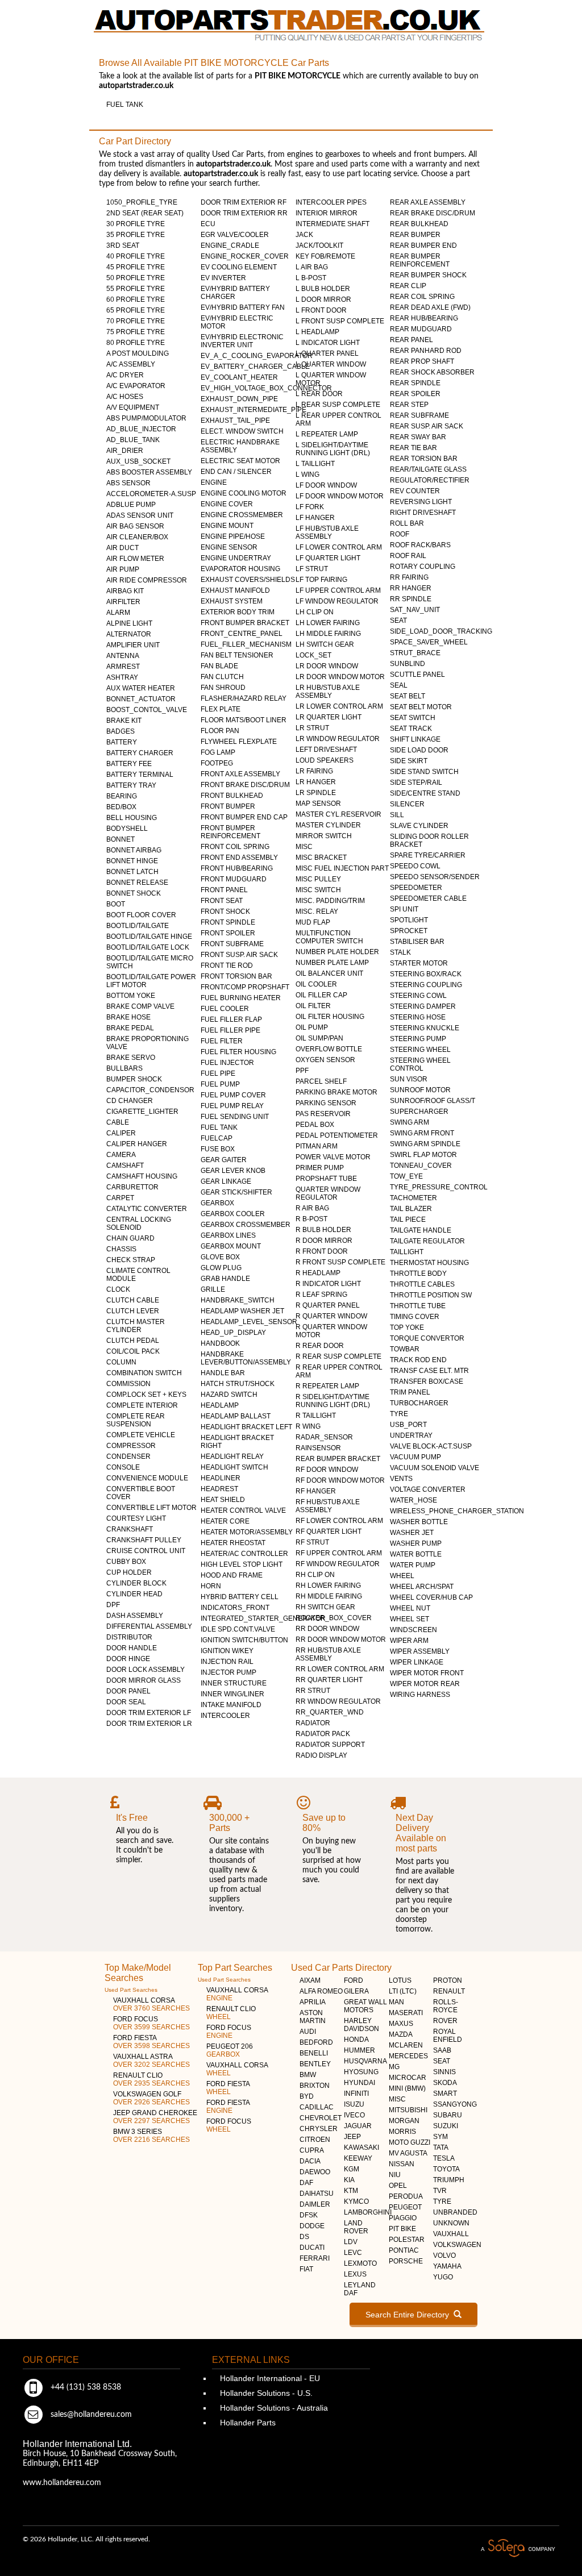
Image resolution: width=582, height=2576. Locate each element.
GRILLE (213, 1289)
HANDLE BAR (223, 1373)
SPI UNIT (404, 909)
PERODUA (406, 2196)
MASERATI (406, 2013)
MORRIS (402, 2132)
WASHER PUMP (416, 1543)
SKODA (445, 2083)
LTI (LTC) (403, 1991)
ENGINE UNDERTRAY (236, 558)
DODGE (312, 2226)
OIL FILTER (313, 1006)
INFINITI (356, 2094)
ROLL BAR (407, 523)
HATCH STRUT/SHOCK (238, 1384)
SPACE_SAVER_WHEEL (429, 642)
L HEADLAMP (317, 332)
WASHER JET (412, 1533)
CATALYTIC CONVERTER (147, 1209)
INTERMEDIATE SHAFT (332, 224)
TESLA (444, 2158)
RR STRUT (313, 1691)
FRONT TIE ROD (227, 966)
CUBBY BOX (126, 1562)
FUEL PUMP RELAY (232, 1106)
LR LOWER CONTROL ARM (339, 706)
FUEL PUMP (220, 1084)
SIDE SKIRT (409, 761)
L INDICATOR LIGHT (328, 343)
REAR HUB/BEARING (424, 318)
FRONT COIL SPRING (235, 847)
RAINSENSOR (318, 1448)
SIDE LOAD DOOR (419, 750)
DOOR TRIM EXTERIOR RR (244, 213)
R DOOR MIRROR (324, 1241)
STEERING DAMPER (423, 1006)
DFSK (309, 2215)
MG (394, 2067)
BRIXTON (315, 2086)
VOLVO (444, 2255)
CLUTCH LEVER (133, 1311)
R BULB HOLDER (323, 1230)
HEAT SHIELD (223, 1500)
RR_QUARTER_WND (330, 1712)
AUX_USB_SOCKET (138, 461)
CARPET (120, 1198)
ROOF (400, 534)
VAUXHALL (451, 2234)
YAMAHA (447, 2266)
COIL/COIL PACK (133, 1351)
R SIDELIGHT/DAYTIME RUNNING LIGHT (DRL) (333, 1401)
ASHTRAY (122, 677)
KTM (351, 2191)
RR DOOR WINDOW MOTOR (341, 1639)
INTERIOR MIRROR (327, 213)
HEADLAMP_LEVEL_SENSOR (249, 1322)
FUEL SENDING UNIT (235, 1117)
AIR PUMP (123, 569)
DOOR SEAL (126, 1702)
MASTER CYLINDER (328, 825)
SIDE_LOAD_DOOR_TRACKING (441, 631)
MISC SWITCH (318, 890)
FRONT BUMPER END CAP (244, 817)
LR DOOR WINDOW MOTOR (340, 677)
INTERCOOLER (225, 1716)
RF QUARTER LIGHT (329, 1532)
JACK (304, 235)
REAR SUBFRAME (419, 415)
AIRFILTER (123, 602)
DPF (113, 1605)
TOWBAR (405, 1349)
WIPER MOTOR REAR (425, 1684)
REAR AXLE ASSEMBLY (428, 202)
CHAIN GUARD (130, 1238)
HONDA (356, 2040)
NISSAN (402, 2164)
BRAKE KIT (124, 721)
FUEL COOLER (225, 1009)
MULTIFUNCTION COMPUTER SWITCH (329, 937)
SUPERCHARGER (419, 1112)
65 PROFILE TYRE (136, 310)
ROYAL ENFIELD (448, 2036)
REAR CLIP (408, 286)
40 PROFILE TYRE (136, 256)
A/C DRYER (125, 375)
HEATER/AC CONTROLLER (244, 1554)
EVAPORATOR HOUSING (240, 569)
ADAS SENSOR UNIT (140, 515)
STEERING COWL (418, 996)
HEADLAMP (220, 1405)
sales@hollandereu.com (90, 2415)
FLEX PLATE (221, 709)
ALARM (118, 613)
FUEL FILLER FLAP (231, 1019)
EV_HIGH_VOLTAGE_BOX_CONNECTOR (266, 388)
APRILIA (313, 2002)
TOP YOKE (407, 1327)
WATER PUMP (413, 1565)
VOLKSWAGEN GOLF (151, 2098)
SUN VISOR (409, 1079)
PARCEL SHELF (321, 1081)
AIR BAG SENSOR (135, 526)
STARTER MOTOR (419, 963)
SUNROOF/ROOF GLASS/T (433, 1101)
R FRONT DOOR (322, 1251)
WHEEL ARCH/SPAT (422, 1587)
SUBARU (448, 2115)
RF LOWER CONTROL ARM (339, 1521)
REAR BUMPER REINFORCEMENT (420, 260)
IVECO (354, 2115)
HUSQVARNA (365, 2061)
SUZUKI (446, 2126)
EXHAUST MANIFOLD (235, 590)
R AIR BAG (312, 1208)
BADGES (120, 731)
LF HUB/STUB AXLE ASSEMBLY (327, 532)
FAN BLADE (219, 666)
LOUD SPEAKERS (325, 760)
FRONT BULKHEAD (232, 796)
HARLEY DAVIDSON (361, 2025)
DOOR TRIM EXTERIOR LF (149, 1713)
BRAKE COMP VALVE (140, 1006)
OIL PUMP (312, 1027)
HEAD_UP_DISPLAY (233, 1333)
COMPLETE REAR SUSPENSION (136, 1420)
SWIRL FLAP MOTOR (423, 1155)
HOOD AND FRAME (232, 1575)
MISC (304, 847)
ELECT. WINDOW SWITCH (242, 431)
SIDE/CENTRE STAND (425, 793)
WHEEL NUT (410, 1608)
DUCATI (312, 2248)
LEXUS (355, 2274)
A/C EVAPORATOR (136, 386)
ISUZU (354, 2104)
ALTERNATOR (129, 634)
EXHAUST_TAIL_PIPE (235, 421)
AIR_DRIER (125, 451)
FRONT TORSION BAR (236, 976)
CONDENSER (128, 1456)
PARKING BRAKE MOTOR (336, 1092)
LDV (351, 2242)
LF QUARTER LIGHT (328, 558)
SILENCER (407, 804)
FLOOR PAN (220, 731)
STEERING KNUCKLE (425, 1028)
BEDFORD (316, 2042)
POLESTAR (407, 2240)
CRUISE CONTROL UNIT (146, 1551)
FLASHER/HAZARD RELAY (244, 698)
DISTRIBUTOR (129, 1637)
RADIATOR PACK (323, 1734)
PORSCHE (406, 2261)
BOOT (116, 904)
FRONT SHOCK (225, 912)
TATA (441, 2148)
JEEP (352, 2137)
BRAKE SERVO (131, 1058)
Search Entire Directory (410, 2315)
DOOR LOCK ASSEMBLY (145, 1670)
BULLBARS (124, 1068)
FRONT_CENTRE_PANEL (242, 634)
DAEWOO (315, 2172)
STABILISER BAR (417, 942)
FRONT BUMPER (228, 806)
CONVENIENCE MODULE (147, 1478)
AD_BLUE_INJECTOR (141, 429)
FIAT (306, 2269)
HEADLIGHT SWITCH (234, 1467)
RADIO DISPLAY (321, 1755)
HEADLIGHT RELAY (232, 1456)
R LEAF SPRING (321, 1295)
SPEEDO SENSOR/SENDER (435, 877)
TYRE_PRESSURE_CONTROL (439, 1187)
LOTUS (400, 1980)
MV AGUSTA (408, 2153)
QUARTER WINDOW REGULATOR (328, 1193)
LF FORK (310, 507)
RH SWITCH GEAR (325, 1607)
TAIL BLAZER (411, 1209)
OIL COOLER (316, 984)
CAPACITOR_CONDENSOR (150, 1090)
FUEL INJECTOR (227, 1063)
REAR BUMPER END (423, 245)
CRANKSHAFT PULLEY (144, 1540)
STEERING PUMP (418, 1039)
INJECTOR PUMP (228, 1672)
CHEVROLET (321, 2118)
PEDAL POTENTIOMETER (337, 1135)
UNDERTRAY (411, 1435)
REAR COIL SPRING (422, 297)
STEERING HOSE (418, 1017)
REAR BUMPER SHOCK (428, 275)
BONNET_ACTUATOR (141, 699)
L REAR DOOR (319, 394)
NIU (395, 2175)
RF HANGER (316, 1491)
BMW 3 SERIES (151, 2136)
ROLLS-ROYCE (446, 2006)
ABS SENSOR (128, 483)
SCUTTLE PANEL (417, 675)
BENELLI (314, 2053)
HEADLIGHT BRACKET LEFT (246, 1427)
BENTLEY (315, 2064)
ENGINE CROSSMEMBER (242, 515)
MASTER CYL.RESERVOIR (338, 814)
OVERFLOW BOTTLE (329, 1049)
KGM (352, 2169)
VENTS (401, 1479)
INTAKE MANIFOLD (231, 1705)
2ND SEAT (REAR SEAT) (145, 213)
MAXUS (401, 2024)
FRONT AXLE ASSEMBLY (240, 774)
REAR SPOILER (415, 394)
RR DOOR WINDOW (327, 1629)
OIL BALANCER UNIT (329, 973)
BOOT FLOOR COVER (141, 915)
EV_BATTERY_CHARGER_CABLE (255, 367)
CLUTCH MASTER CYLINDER (136, 1326)
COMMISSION (128, 1384)
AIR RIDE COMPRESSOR (147, 580)
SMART (445, 2094)
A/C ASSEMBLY (131, 364)
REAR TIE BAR (413, 448)
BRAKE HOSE (128, 1017)
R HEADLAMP (318, 1273)
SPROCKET (409, 931)
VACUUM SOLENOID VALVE (435, 1468)
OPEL (398, 2186)
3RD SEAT (123, 245)
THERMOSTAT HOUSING (429, 1263)
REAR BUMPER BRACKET (338, 1459)
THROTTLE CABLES (422, 1284)
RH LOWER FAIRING (328, 1585)
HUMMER (359, 2050)
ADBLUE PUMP (131, 505)
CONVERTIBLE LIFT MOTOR (151, 1508)
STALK (400, 952)
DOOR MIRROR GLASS (144, 1680)
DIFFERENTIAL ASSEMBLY (149, 1626)
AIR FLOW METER (135, 559)
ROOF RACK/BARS (420, 545)
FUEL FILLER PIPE (230, 1030)
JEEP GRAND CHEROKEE (155, 2117)
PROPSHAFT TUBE (326, 1179)
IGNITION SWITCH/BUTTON (244, 1640)
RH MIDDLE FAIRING (329, 1596)
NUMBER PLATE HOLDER (337, 952)
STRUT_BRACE (415, 653)
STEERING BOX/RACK (426, 974)
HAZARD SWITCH (229, 1395)
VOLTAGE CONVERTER (428, 1489)
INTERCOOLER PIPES (331, 202)
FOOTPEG (217, 763)
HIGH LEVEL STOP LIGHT (242, 1564)
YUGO (443, 2277)
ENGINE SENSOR (229, 547)
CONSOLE (123, 1467)
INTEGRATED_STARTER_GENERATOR (263, 1618)
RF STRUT (312, 1542)
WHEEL (402, 1576)
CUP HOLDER (129, 1572)
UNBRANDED (455, 2212)
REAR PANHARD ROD (426, 351)
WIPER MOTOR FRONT (427, 1673)
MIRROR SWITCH (324, 836)
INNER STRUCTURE (234, 1683)
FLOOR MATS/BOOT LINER (244, 720)
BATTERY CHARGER (140, 753)
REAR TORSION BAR (424, 459)
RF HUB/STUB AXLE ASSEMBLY (328, 1506)
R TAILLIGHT (316, 1416)
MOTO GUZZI (410, 2142)
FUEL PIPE (218, 1073)
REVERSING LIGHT (421, 502)
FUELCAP (217, 1138)
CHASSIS (121, 1249)
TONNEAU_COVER (421, 1166)
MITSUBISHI (408, 2110)
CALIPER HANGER (137, 1144)
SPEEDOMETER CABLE (428, 898)
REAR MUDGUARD (421, 329)
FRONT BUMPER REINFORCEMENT (230, 832)
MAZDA (401, 2034)
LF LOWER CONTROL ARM (339, 547)
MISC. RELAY (317, 912)
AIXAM (310, 1980)
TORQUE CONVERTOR (427, 1338)
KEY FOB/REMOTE (325, 256)
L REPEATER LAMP (327, 434)
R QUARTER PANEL (328, 1305)
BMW (308, 2075)
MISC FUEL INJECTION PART (342, 868)
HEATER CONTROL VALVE (243, 1510)
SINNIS (444, 2072)
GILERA (356, 1991)
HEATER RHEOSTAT (233, 1543)
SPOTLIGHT (409, 920)
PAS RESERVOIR (323, 1114)
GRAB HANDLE (225, 1279)
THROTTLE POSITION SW (431, 1295)
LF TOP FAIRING (321, 580)
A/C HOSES (125, 397)
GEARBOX (217, 1203)
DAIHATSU (317, 2194)
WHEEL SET (410, 1619)
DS (304, 2237)
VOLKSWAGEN (457, 2245)
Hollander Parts (247, 2423)
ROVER (445, 2021)
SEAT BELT (408, 696)
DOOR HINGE (128, 1659)
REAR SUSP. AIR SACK (427, 426)
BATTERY (122, 742)
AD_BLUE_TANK (133, 440)
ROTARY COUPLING (423, 567)
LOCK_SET (313, 655)
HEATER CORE (225, 1521)
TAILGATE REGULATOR (427, 1241)
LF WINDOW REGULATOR (337, 601)
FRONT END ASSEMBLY (239, 858)
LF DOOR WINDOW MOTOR (340, 496)
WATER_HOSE (413, 1500)
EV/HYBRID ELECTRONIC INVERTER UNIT (242, 341)
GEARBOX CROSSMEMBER (246, 1225)
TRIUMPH (449, 2180)
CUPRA (312, 2150)
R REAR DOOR (320, 1346)
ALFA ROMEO (321, 1991)
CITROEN (315, 2140)
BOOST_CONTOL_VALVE (147, 710)
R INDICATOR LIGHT (328, 1284)
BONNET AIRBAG (134, 850)
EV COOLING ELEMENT (239, 267)
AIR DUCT (122, 548)
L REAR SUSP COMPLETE (338, 405)
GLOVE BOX (220, 1257)
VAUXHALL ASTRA (151, 2061)
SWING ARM (410, 1122)
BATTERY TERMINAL (140, 775)
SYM (440, 2137)
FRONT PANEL (224, 890)
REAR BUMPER (415, 235)
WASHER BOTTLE (419, 1522)
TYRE (399, 1414)
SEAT (398, 621)
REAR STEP (409, 405)
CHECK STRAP (131, 1260)
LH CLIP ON (315, 612)
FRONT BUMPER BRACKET (245, 623)
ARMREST (123, 667)
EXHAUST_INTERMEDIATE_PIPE (253, 410)
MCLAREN (406, 2045)
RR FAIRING (409, 577)
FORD (354, 1980)
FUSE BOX (218, 1149)
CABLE (118, 1122)
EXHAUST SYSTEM (232, 601)
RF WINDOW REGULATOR (338, 1564)
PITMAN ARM (317, 1146)
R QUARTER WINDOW (331, 1316)
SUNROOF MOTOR (420, 1090)
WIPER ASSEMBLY (420, 1651)
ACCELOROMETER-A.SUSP (151, 494)
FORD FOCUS (151, 2023)
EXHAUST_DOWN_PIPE (239, 399)
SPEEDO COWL (415, 866)
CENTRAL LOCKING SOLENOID (139, 1224)
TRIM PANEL (410, 1392)
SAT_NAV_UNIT (415, 610)
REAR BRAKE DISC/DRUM (433, 213)
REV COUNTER (415, 491)
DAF (306, 2183)
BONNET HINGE (132, 861)
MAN (396, 2002)
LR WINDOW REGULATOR (338, 739)
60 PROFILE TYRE (136, 299)
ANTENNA (123, 656)
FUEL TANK (125, 105)
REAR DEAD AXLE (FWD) (430, 307)
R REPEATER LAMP (327, 1386)
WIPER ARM (409, 1641)
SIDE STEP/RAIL (416, 783)
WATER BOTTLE (416, 1554)
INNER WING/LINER (232, 1694)
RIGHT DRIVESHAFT (423, 513)
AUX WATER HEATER (141, 688)
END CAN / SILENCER (236, 472)
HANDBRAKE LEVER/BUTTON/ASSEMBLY (246, 1358)
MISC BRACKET (321, 858)
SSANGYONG (455, 2104)
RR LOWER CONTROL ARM (340, 1669)
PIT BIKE (402, 2229)
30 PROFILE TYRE (136, 224)
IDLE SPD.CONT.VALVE (238, 1629)
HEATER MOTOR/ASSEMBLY (247, 1532)
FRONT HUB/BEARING (237, 868)
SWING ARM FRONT (422, 1133)
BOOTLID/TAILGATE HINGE (149, 937)
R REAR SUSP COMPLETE (338, 1356)
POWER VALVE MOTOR (333, 1157)
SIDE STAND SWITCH (424, 772)
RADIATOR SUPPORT (330, 1745)
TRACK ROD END (418, 1360)
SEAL (399, 685)
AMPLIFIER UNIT (133, 645)
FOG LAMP (218, 752)
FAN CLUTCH (222, 677)
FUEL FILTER (222, 1041)
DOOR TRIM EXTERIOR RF (244, 202)
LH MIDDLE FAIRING (328, 634)
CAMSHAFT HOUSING (142, 1176)
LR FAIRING (314, 771)
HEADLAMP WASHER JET (242, 1311)
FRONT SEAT (222, 901)
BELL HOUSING (132, 818)
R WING (308, 1426)
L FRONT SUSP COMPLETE (340, 321)
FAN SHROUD (223, 688)
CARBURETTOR (132, 1187)
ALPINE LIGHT (129, 623)
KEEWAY (358, 2158)
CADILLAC (317, 2107)
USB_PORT (408, 1425)
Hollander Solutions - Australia (273, 2408)
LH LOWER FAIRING (328, 623)
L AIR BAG (312, 267)
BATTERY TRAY (131, 785)
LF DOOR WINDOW (326, 485)
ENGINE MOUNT (227, 526)
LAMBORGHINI (368, 2212)
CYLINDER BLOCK (136, 1583)
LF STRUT (312, 569)
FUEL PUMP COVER (233, 1095)
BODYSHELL (127, 829)
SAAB (442, 2050)
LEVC (353, 2253)
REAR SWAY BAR (418, 437)
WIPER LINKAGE (417, 1662)
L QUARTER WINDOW (331, 364)
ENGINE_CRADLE (230, 245)
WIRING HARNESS (420, 1695)
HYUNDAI (359, 2083)
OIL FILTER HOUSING (330, 1017)
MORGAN (404, 2121)
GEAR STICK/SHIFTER (236, 1192)
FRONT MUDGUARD (234, 879)
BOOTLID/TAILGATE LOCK (148, 947)
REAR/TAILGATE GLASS (428, 469)
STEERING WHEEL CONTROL (420, 1064)
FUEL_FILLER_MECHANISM (246, 644)
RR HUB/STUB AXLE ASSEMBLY (328, 1654)
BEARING (122, 796)
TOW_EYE (406, 1176)
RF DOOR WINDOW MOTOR (340, 1480)
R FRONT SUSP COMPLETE (340, 1262)
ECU (208, 224)
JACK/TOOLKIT (319, 245)
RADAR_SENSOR (324, 1437)
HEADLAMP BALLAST (236, 1416)
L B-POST (311, 278)
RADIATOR (313, 1723)
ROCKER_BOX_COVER (334, 1618)
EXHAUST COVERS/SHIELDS (248, 580)
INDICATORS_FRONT (235, 1608)
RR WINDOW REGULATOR (338, 1701)
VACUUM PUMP (415, 1457)
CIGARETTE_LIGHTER (142, 1112)
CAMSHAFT (125, 1166)
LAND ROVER (356, 2227)
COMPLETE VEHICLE (141, 1435)
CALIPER (121, 1133)
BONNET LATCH (132, 872)
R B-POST (311, 1219)
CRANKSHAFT (130, 1529)
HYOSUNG (361, 2072)
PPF (302, 1071)
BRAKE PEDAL (130, 1028)
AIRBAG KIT (125, 591)
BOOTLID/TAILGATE (138, 926)
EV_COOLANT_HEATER (239, 377)
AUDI (308, 2032)
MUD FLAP (313, 922)
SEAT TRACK (411, 729)
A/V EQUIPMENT (133, 407)
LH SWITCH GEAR (325, 644)
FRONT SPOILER (228, 933)
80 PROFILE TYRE (136, 343)
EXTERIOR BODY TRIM (238, 612)
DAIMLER (315, 2204)
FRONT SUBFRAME (232, 944)
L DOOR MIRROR (323, 299)
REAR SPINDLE (415, 383)
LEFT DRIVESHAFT (326, 750)
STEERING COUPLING (426, 985)
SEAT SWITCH (413, 718)
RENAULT (449, 1991)
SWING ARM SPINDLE (425, 1144)
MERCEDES (408, 2056)
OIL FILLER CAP (321, 995)
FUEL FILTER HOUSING (238, 1052)
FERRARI (315, 2258)
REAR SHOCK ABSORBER (432, 372)
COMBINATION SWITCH (144, 1373)
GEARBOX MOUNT (231, 1246)
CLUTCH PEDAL (133, 1341)
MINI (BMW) (407, 2088)
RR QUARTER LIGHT (329, 1680)
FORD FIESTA (151, 2042)
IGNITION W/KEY (227, 1651)
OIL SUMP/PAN (319, 1038)
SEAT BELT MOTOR (421, 707)
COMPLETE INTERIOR (142, 1405)
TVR (440, 2191)
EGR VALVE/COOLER (235, 235)
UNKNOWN (451, 2223)
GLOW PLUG (221, 1268)
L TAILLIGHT (315, 464)
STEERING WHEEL (420, 1050)
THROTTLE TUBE (418, 1306)
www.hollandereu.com (62, 2483)
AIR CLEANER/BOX (137, 537)
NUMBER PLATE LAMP (332, 963)
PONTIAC (404, 2250)
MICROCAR (408, 2078)
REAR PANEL (411, 340)
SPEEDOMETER (416, 888)
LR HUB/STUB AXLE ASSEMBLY (328, 692)
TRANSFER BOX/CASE (427, 1381)
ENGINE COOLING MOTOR (244, 493)
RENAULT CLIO (151, 2079)
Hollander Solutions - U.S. (265, 2393)
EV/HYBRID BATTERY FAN (243, 307)
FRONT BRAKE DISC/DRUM (245, 785)
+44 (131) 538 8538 (85, 2387)
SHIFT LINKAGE (415, 739)
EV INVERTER (223, 278)
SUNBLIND (408, 664)
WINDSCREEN (413, 1630)
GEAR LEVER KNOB (233, 1171)
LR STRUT (312, 728)
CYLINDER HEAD (134, 1594)
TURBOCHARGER (419, 1403)
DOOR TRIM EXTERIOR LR (149, 1724)
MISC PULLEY (318, 879)
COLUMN (121, 1362)
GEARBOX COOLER (233, 1214)
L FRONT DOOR (321, 310)
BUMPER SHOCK (134, 1079)
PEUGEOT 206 (230, 2050)
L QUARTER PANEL (327, 353)
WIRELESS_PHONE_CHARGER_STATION (457, 1511)
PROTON (448, 1980)
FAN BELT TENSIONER (237, 655)
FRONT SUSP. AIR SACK (239, 955)
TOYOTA (446, 2169)
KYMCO (356, 2202)
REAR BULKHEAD (419, 224)
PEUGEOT (405, 2207)
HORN (211, 1586)
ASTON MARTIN (313, 2017)
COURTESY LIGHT (136, 1518)
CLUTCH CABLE (133, 1300)
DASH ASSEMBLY (135, 1616)
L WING (307, 475)
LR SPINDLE (316, 793)
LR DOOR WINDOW (327, 666)
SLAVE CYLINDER (419, 826)
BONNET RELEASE (137, 883)
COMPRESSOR (131, 1446)
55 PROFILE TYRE (136, 289)
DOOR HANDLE (132, 1648)
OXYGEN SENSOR (325, 1060)
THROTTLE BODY (418, 1274)
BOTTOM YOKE (131, 996)
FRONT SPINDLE (228, 922)
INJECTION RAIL (227, 1662)
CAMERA (121, 1155)
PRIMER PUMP (320, 1168)
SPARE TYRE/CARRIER (428, 855)
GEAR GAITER (224, 1160)
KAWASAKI (361, 2148)
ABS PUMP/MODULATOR (146, 418)
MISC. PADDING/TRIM (330, 901)
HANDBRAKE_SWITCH (238, 1300)
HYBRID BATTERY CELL (240, 1597)
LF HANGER (315, 518)
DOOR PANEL (128, 1691)
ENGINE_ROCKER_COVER (245, 256)
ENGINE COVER (227, 504)
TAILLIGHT (407, 1252)
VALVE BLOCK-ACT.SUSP (431, 1446)
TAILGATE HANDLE (421, 1230)
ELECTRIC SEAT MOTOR (240, 461)
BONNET (120, 839)
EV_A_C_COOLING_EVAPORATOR (257, 356)
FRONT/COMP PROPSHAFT (245, 987)
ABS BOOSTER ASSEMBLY (149, 472)
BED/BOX (121, 807)
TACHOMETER (413, 1198)
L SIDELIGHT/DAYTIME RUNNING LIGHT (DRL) (333, 449)
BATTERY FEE (129, 764)
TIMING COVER (415, 1317)
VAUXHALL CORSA (151, 2004)
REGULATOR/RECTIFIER (430, 480)
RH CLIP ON (315, 1575)
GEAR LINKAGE (226, 1181)
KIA (349, 2180)
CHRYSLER (319, 2129)
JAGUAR (358, 2126)
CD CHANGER (130, 1101)
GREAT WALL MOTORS (365, 2006)
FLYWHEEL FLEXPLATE (239, 742)
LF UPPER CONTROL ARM (338, 590)
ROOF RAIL (408, 556)
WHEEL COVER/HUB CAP (431, 1597)
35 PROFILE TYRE (136, 235)
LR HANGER (316, 782)
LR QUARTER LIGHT (329, 717)
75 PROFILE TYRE (136, 332)
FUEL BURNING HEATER (241, 998)
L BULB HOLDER (323, 289)
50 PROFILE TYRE (136, 278)
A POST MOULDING (138, 353)
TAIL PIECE (408, 1220)
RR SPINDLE (411, 599)
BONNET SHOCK (134, 893)
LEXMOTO (360, 2263)
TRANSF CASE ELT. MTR (429, 1371)
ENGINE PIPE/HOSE (233, 536)
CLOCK (118, 1289)
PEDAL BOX (315, 1125)
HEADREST (219, 1489)
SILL (397, 815)
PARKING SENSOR (326, 1103)
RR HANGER (411, 588)
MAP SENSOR (318, 804)
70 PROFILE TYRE (136, 321)
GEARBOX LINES (228, 1235)
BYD (307, 2096)
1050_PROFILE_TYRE (142, 202)
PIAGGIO (403, 2218)
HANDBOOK (220, 1343)
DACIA (310, 2161)
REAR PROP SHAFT (422, 361)
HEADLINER (221, 1478)
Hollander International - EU (269, 2378)
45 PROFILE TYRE (136, 267)
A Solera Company (518, 2548)
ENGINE (214, 482)
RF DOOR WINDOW (327, 1470)
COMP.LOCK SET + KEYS (146, 1395)
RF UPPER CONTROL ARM (339, 1553)
